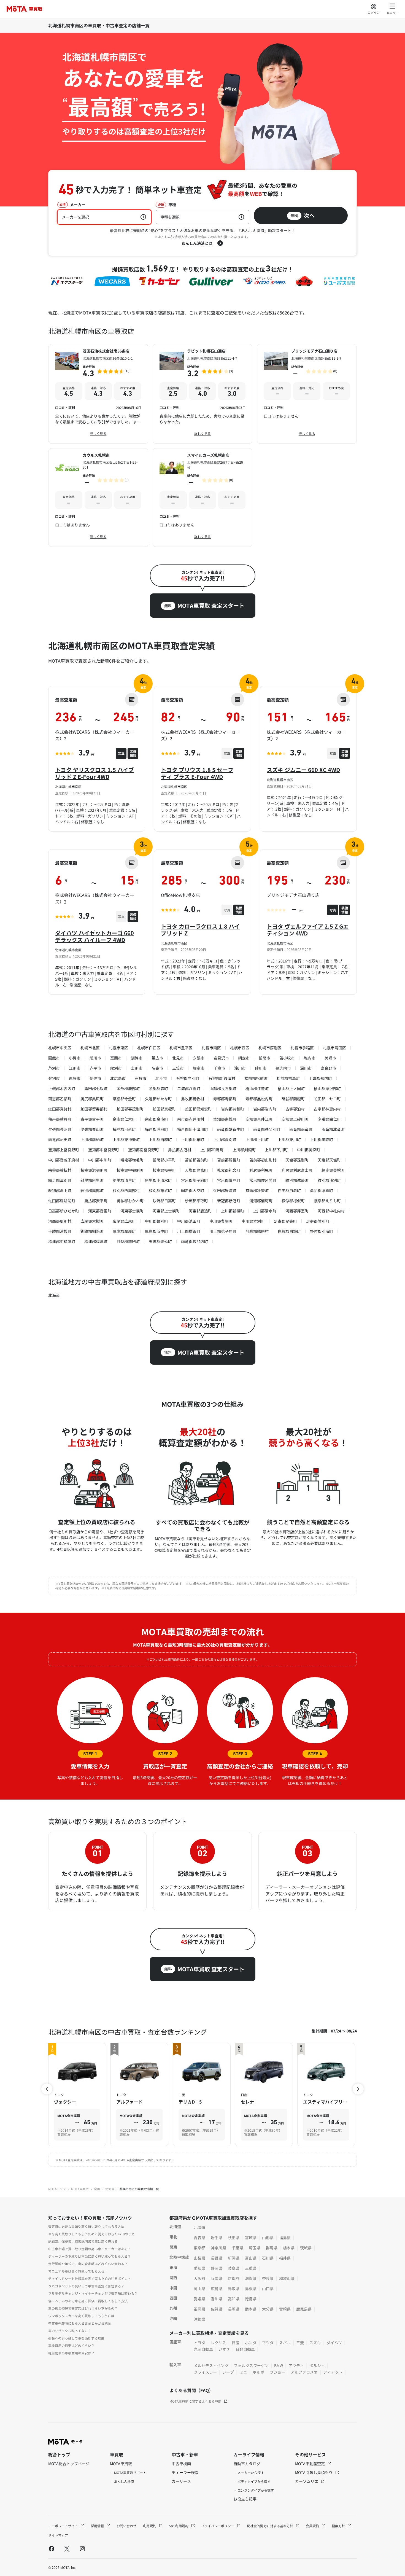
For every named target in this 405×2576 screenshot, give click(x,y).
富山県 (251, 2258)
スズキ (315, 2343)
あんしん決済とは (197, 243)
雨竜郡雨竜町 (301, 1129)
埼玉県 (255, 2248)
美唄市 (330, 1058)
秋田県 (234, 2238)
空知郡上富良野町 (64, 1150)
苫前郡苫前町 (196, 1160)
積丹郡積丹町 (60, 1119)
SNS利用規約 (179, 2526)
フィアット (333, 2372)
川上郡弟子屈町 (223, 1231)
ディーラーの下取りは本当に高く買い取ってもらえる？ (90, 2256)
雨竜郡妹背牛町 (231, 1129)
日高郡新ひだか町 (64, 1211)
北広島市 (118, 1078)
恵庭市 (75, 1078)
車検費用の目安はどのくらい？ (71, 2345)
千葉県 (237, 2248)
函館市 (54, 1058)
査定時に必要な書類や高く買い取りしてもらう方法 (86, 2226)
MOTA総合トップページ (69, 2464)
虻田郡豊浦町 (225, 1190)
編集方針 (339, 2526)
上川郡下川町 (276, 1150)
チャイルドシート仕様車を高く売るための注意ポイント (90, 2278)
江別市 (75, 1068)
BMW (279, 2365)
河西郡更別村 (60, 1221)
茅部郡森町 (158, 1088)
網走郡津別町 (60, 1180)
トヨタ (199, 2343)
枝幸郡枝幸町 (164, 1170)
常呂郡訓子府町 (195, 1180)
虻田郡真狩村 (60, 1109)
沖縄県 (199, 2319)
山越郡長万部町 (223, 1088)
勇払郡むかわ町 (130, 1201)
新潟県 (234, 2258)
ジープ (228, 2372)
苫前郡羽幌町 (229, 1160)
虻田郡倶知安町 (198, 1109)
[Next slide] (358, 2089)
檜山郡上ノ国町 (291, 1088)
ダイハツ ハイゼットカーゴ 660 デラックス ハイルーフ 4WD (94, 936)
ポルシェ (317, 2365)
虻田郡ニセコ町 (327, 1099)
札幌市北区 (90, 1048)
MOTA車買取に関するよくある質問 (195, 2401)
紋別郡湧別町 (329, 1180)
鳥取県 (234, 2289)
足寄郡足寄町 (285, 1221)
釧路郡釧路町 (92, 1231)
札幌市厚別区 (270, 1048)
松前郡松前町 (256, 1078)
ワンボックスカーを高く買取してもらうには (81, 2316)
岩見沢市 (221, 1058)
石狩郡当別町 (188, 1078)
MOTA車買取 (80, 2189)
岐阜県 (234, 2268)
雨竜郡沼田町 (60, 1139)
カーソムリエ (307, 2481)
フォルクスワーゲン (251, 2365)
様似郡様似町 (293, 1201)
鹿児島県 (304, 2309)
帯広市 (157, 1058)
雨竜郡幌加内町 (195, 1241)
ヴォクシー (65, 2102)
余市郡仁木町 (124, 1119)
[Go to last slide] (47, 2089)
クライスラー (205, 2372)
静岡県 (217, 2268)
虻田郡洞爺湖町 (62, 1201)
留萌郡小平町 (164, 1160)
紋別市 (116, 1068)
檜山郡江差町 (257, 1088)
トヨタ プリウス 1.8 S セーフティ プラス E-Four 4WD (197, 773)
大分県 (268, 2309)
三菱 (300, 2343)
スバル (285, 2343)
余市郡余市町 (156, 1119)
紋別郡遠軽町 (297, 1180)
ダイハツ (334, 2343)
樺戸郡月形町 (124, 1129)
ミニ (243, 2372)
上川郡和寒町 (212, 1150)
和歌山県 (287, 2278)
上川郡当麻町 (160, 1139)
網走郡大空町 (193, 1190)
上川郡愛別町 (225, 1139)
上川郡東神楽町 (126, 1139)
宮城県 (251, 2238)
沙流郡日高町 (164, 1201)
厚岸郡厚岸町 (124, 1231)
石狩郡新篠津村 (222, 1078)
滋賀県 (251, 2278)
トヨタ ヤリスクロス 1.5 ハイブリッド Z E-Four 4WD (94, 773)
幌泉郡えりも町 (327, 1201)
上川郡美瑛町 (322, 1139)
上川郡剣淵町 (244, 1150)
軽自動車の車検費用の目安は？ (71, 2353)
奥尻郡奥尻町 (92, 1099)
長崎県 (234, 2309)
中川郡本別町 (253, 1221)
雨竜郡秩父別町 (267, 1129)
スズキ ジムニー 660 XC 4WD (303, 770)
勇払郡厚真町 (322, 1190)
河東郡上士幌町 (166, 1211)
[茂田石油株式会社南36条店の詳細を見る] (98, 394)
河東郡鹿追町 (200, 1211)
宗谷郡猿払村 (60, 1170)
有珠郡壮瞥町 (257, 1190)
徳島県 (251, 2299)
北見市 (178, 1058)
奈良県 (268, 2278)
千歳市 (219, 1068)
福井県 (285, 2258)
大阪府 (199, 2278)
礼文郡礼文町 (229, 1170)
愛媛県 (199, 2299)
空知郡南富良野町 (144, 1150)
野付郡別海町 (322, 1231)
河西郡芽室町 (297, 1211)
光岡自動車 (203, 2349)
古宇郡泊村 (295, 1109)
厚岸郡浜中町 (156, 1231)
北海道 (54, 1295)
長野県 (217, 2258)
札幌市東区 (118, 1048)
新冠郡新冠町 (229, 1201)
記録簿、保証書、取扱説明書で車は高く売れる (83, 2241)
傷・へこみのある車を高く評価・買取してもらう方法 (88, 2301)
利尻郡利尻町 (261, 1170)
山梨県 (199, 2258)
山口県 (268, 2289)
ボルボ (258, 2372)
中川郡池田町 (189, 1221)
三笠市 (178, 1068)
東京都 (199, 2248)
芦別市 (54, 1068)
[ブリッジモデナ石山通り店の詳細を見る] (307, 394)
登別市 (54, 1078)
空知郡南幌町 (225, 1119)
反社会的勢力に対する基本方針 (270, 2526)
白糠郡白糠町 (289, 1231)
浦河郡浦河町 (261, 1201)
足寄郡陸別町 (318, 1221)
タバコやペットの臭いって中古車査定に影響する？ (86, 2286)
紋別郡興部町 (92, 1190)
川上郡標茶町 (189, 1231)
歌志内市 (283, 1068)
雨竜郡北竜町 (333, 1129)
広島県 (217, 2289)
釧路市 (137, 1058)
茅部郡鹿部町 (128, 1088)
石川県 (268, 2258)
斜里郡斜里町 (92, 1180)
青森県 (199, 2238)
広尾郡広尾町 (124, 1221)
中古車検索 (181, 2464)
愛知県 (199, 2268)
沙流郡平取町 (196, 1201)
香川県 (217, 2299)
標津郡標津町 (96, 1241)
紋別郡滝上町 (60, 1190)
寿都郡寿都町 (225, 1099)
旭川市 (95, 1058)
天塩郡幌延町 (160, 1241)
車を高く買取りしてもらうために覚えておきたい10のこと (91, 2234)
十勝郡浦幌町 (60, 1231)
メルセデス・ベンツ (211, 2365)
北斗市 (161, 1078)
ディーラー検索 (185, 2472)
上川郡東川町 (289, 1139)
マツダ (268, 2343)
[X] (67, 2548)
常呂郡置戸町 (229, 1180)
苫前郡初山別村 (263, 1160)
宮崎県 (285, 2309)
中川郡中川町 (100, 1160)
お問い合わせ (126, 2526)
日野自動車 (245, 2349)
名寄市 (157, 1068)
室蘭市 (116, 1058)
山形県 (268, 2238)
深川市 (306, 1068)
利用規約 (150, 2526)
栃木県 (289, 2248)
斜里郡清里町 (124, 1180)
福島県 (285, 2238)
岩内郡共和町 (233, 1109)
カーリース (181, 2481)
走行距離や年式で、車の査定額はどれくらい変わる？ (88, 2264)
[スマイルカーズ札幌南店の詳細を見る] (203, 498)
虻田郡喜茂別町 (130, 1109)
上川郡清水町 (265, 1211)
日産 (236, 2343)
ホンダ (251, 2343)
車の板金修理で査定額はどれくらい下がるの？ (83, 2308)
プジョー (277, 2372)
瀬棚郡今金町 (124, 1099)
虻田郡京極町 (164, 1109)
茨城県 (306, 2248)
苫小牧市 (287, 1058)
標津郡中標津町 (62, 1241)
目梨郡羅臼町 (128, 1241)
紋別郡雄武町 (160, 1190)
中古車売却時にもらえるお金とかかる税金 (80, 2323)
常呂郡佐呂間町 (263, 1180)
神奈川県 (218, 2248)
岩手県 (217, 2238)
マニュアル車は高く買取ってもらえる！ (78, 2271)
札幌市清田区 (334, 1048)
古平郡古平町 (92, 1119)
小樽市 (75, 1058)
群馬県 (272, 2248)
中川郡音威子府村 (64, 1160)
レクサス (218, 2343)
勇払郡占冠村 (180, 1150)
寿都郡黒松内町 (259, 1099)
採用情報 (98, 2526)
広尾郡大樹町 (92, 1221)
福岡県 (199, 2309)
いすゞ (224, 2349)
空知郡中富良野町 (104, 1150)
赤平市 (95, 1068)
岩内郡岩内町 (265, 1109)
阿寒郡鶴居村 (257, 1231)
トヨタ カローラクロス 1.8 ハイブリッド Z (200, 930)
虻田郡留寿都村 (94, 1109)
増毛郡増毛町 (132, 1160)
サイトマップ (58, 2535)
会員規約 (313, 2526)
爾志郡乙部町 (60, 1099)
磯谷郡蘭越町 (293, 1099)
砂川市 (261, 1068)
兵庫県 (217, 2278)
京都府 (234, 2278)
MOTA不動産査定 (310, 2464)
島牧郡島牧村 (193, 1099)
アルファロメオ (304, 2372)
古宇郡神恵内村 (327, 1109)
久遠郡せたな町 (158, 1099)
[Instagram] (82, 2548)
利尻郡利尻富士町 (297, 1170)
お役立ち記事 (245, 2499)
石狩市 (141, 1078)
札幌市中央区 (60, 1048)
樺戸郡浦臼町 (156, 1129)
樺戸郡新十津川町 (193, 1129)
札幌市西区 (240, 1048)
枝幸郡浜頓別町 (94, 1170)
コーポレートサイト (64, 2526)
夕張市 (199, 1058)
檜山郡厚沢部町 (327, 1088)
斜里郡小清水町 (158, 1180)
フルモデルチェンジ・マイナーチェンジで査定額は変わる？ (93, 2293)
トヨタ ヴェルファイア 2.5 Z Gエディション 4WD (308, 930)
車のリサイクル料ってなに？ (70, 2331)
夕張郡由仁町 (329, 1119)
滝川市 (240, 1068)
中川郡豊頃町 (221, 1221)
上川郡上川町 (257, 1139)
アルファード (129, 2102)
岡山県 (199, 2289)
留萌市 (264, 1058)
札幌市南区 (211, 1048)
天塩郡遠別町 (297, 1160)
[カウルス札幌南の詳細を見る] (98, 498)
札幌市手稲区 (302, 1048)
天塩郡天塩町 (329, 1160)
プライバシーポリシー (218, 2526)
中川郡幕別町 (156, 1221)
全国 (97, 2189)
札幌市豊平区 (181, 1048)
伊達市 (95, 1078)
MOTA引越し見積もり (314, 2472)
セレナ (247, 2102)
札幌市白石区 (149, 1048)
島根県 (251, 2289)
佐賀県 (217, 2309)
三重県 (251, 2268)
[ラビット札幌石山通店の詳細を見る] (203, 394)
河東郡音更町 (100, 1211)
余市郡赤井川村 (191, 1119)
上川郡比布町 (193, 1139)
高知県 (234, 2299)
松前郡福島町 (288, 1078)
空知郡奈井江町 (259, 1119)
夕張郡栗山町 (92, 1129)
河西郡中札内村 (331, 1211)
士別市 (137, 1068)
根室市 (199, 1068)
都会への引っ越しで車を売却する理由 (76, 2338)
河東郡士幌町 (132, 1211)
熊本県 (251, 2309)
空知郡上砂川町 (295, 1119)
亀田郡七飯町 (96, 1088)
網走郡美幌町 (333, 1170)
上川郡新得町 (233, 1211)
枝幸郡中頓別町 (130, 1170)
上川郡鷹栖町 (92, 1139)
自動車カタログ (247, 2464)
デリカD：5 (190, 2102)
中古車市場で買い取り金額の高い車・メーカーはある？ (90, 2249)
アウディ (296, 2365)
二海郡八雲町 (189, 1088)
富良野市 (328, 1068)
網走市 (244, 1058)
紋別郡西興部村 (126, 1190)
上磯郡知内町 (320, 1078)
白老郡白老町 (289, 1190)
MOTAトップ (57, 2189)
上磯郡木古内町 (62, 1088)
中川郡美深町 (309, 1150)
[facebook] (52, 2548)
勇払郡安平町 (96, 1201)
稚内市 (310, 1058)
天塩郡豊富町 (196, 1170)
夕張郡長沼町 (60, 1129)
